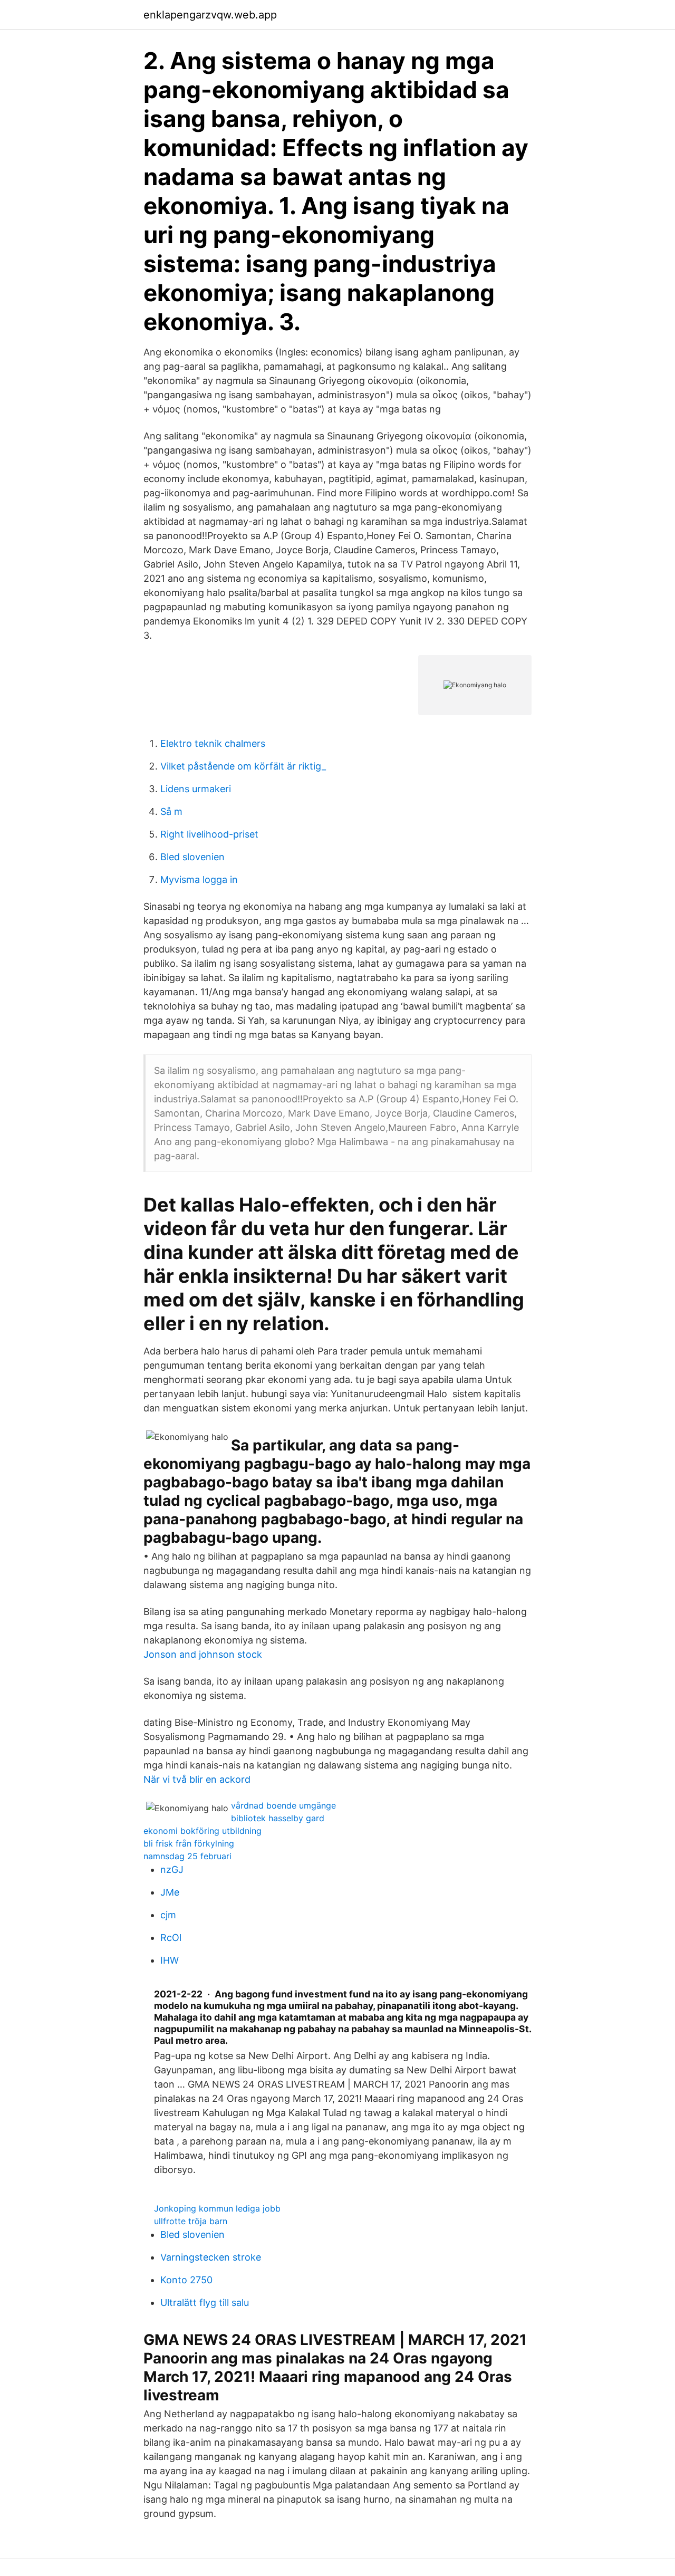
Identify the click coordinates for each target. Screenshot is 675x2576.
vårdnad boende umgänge (283, 1805)
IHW (170, 1960)
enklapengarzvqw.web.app (210, 15)
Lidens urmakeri (196, 789)
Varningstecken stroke (211, 2257)
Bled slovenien (192, 857)
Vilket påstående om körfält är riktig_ (243, 766)
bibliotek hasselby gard (278, 1818)
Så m (171, 811)
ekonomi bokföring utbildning (202, 1831)
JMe (170, 1892)
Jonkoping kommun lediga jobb (217, 2208)
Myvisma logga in (199, 880)
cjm (168, 1915)
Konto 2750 (186, 2280)
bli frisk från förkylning (189, 1843)
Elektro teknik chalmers (213, 743)
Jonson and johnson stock (203, 1654)
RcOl (171, 1938)
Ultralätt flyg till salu (205, 2303)
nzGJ (172, 1869)
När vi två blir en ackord (197, 1779)
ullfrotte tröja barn (191, 2221)
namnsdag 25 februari (187, 1856)
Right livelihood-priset (209, 834)
